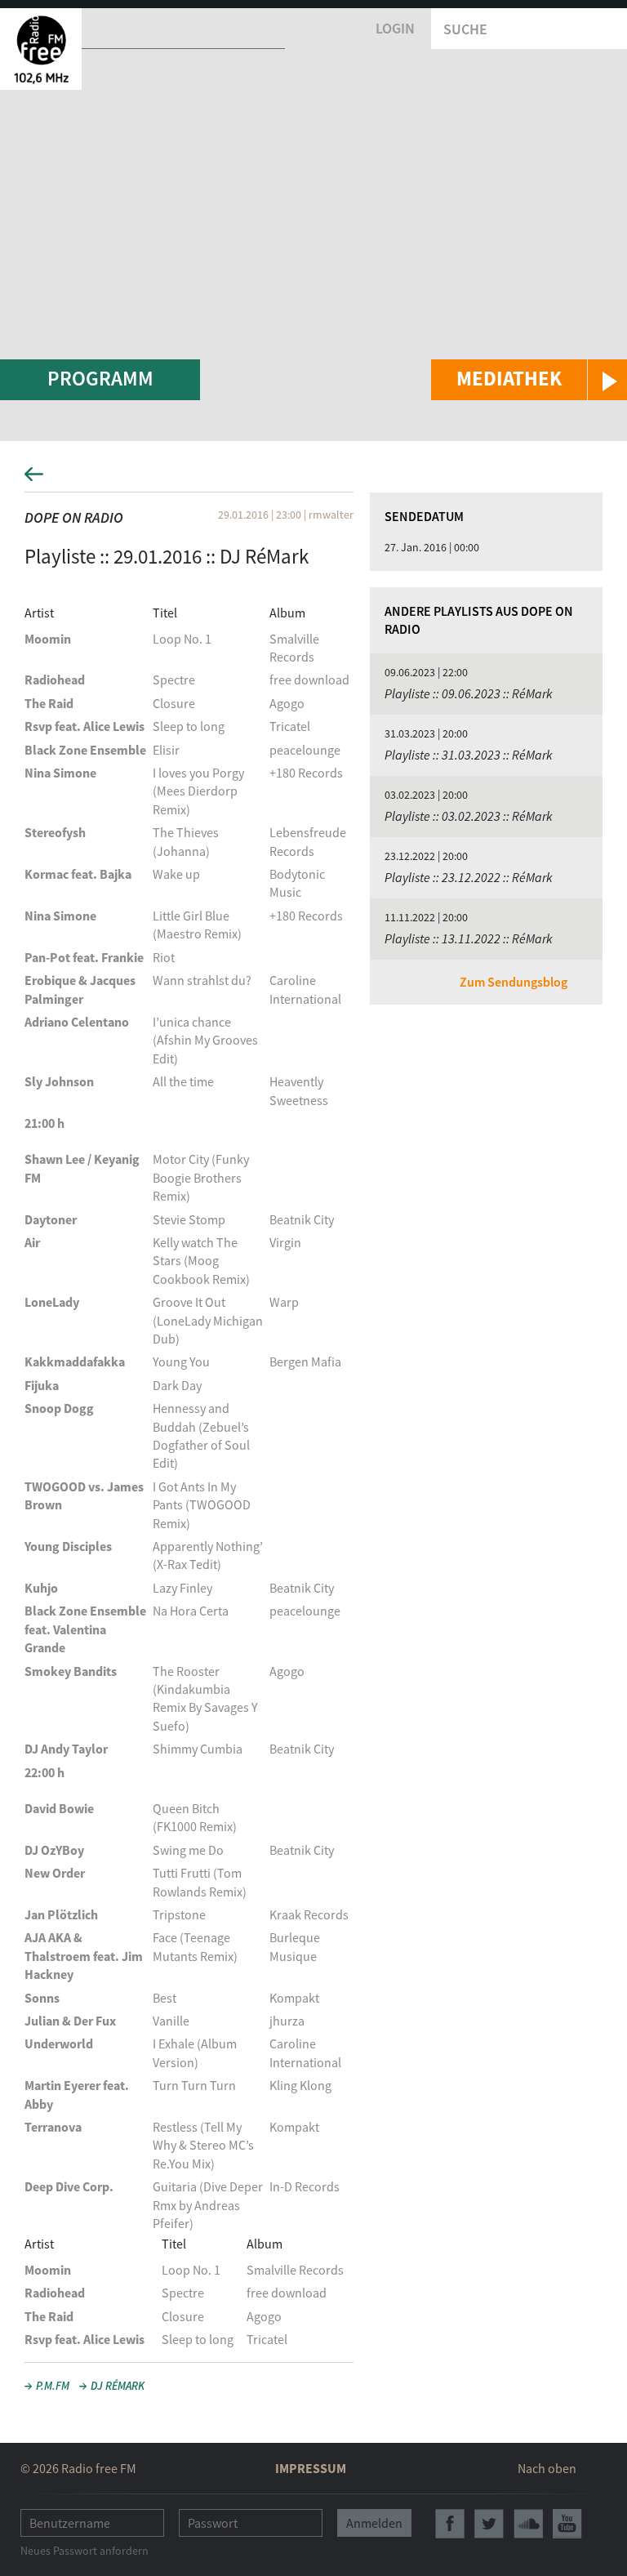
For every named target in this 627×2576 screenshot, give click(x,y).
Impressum (311, 2468)
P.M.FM (53, 2386)
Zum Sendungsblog (514, 982)
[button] (529, 380)
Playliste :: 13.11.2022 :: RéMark (469, 938)
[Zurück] (313, 479)
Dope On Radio (74, 517)
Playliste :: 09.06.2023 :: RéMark (469, 693)
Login (395, 28)
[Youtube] (567, 2524)
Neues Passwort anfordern (84, 2551)
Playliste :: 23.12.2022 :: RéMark (469, 877)
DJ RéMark (118, 2386)
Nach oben (547, 2468)
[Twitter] (489, 2524)
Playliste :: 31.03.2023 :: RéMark (469, 755)
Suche (465, 29)
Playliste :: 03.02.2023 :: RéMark (469, 816)
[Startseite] (41, 49)
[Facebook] (450, 2524)
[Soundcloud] (528, 2524)
